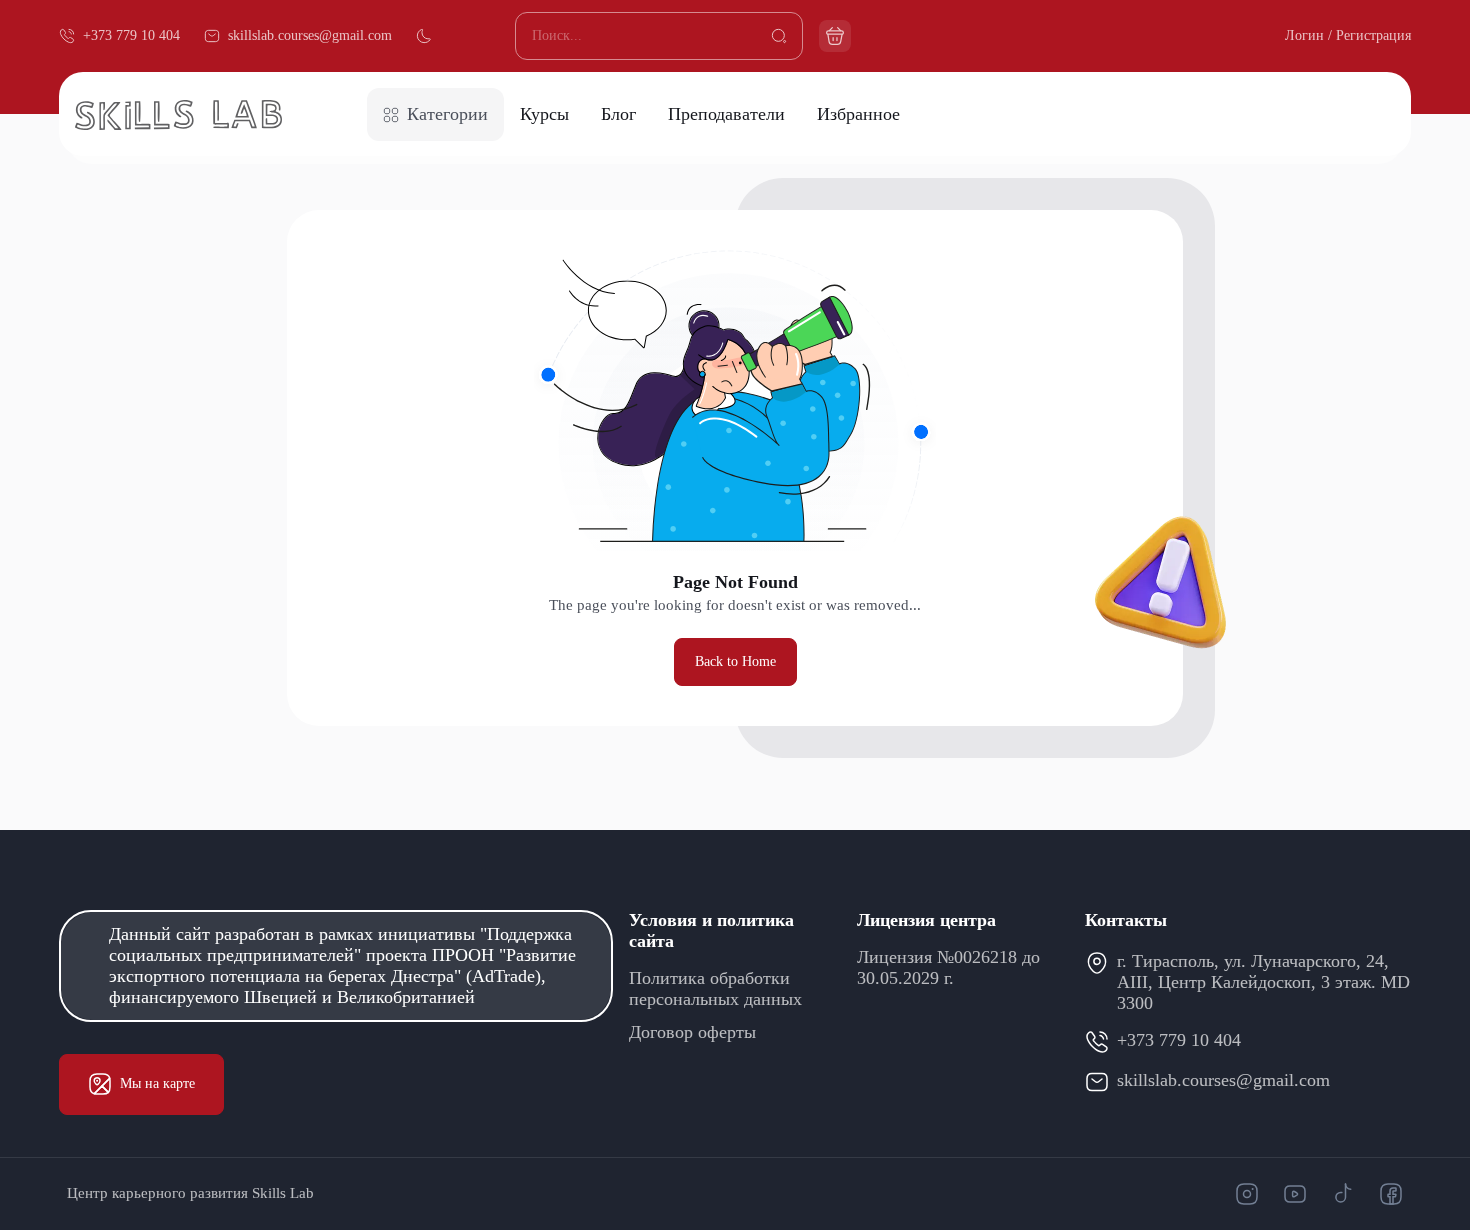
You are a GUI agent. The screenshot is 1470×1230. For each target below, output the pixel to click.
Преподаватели (726, 114)
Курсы (544, 114)
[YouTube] (1295, 1194)
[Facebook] (1391, 1194)
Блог (618, 114)
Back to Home (735, 661)
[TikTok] (1343, 1194)
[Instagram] (1247, 1194)
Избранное (858, 114)
